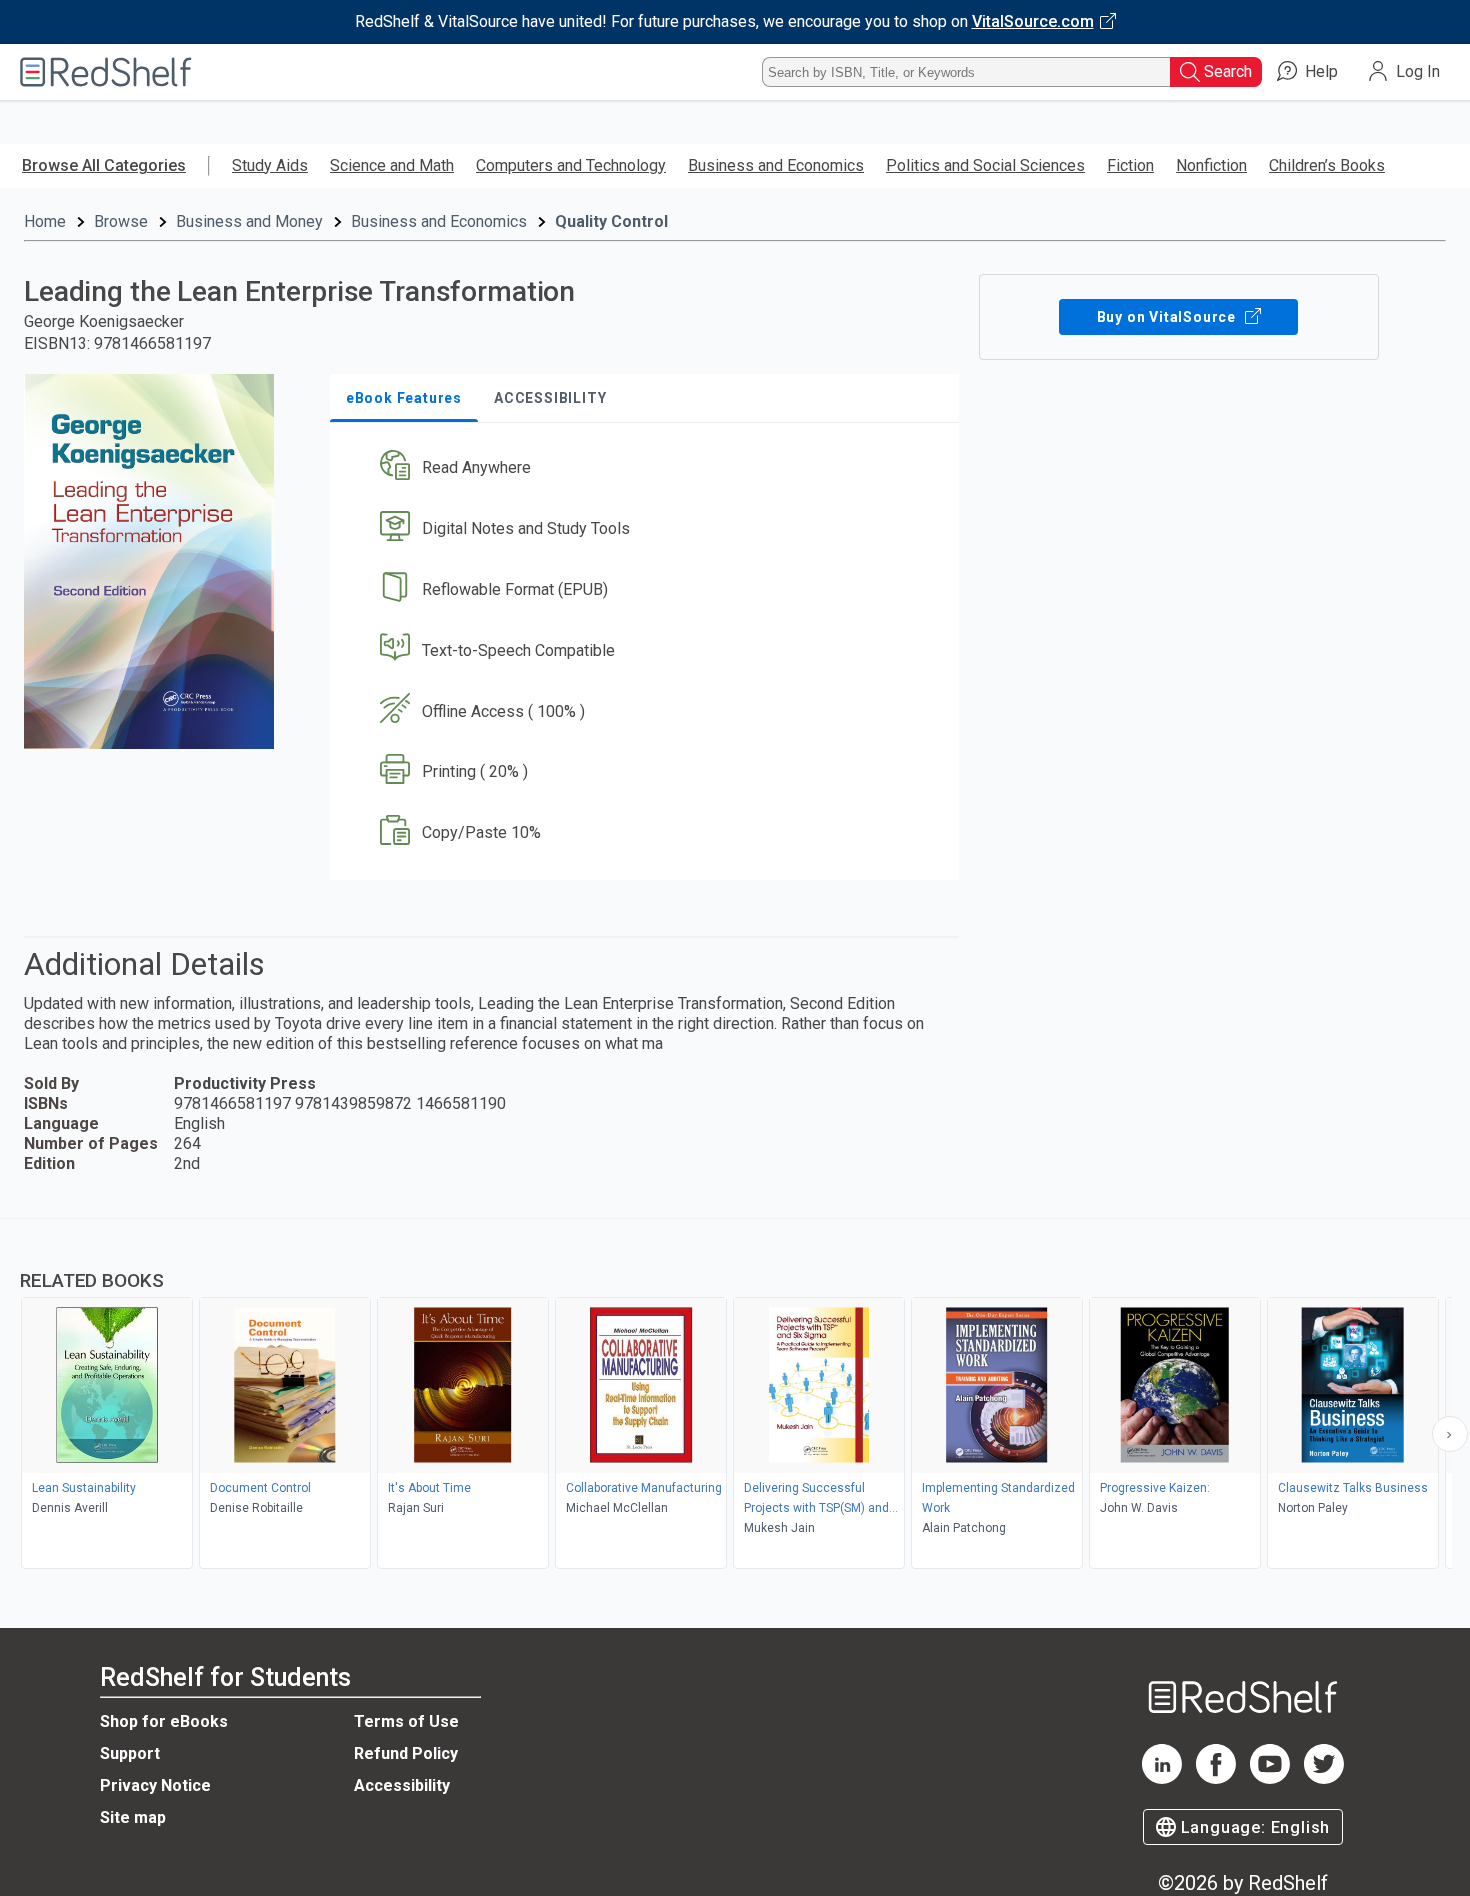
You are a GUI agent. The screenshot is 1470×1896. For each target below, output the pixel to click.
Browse (121, 221)
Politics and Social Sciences (985, 165)
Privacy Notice (155, 1785)
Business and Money (249, 221)
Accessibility (402, 1785)
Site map (133, 1817)
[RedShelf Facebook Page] (1216, 1778)
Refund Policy (406, 1753)
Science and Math (392, 165)
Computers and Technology (571, 165)
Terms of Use (406, 1721)
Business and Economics (776, 165)
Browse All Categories (104, 165)
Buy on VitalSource (1168, 317)
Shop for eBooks (164, 1721)
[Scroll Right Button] (1450, 1434)
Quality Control (611, 221)
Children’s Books (1327, 165)
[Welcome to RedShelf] (106, 72)
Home (45, 221)
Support (130, 1753)
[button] (648, 468)
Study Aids (270, 165)
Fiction (1130, 165)
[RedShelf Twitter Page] (1324, 1778)
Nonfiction (1211, 165)
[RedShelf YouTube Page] (1270, 1778)
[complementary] (735, 1396)
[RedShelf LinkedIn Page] (1162, 1778)
